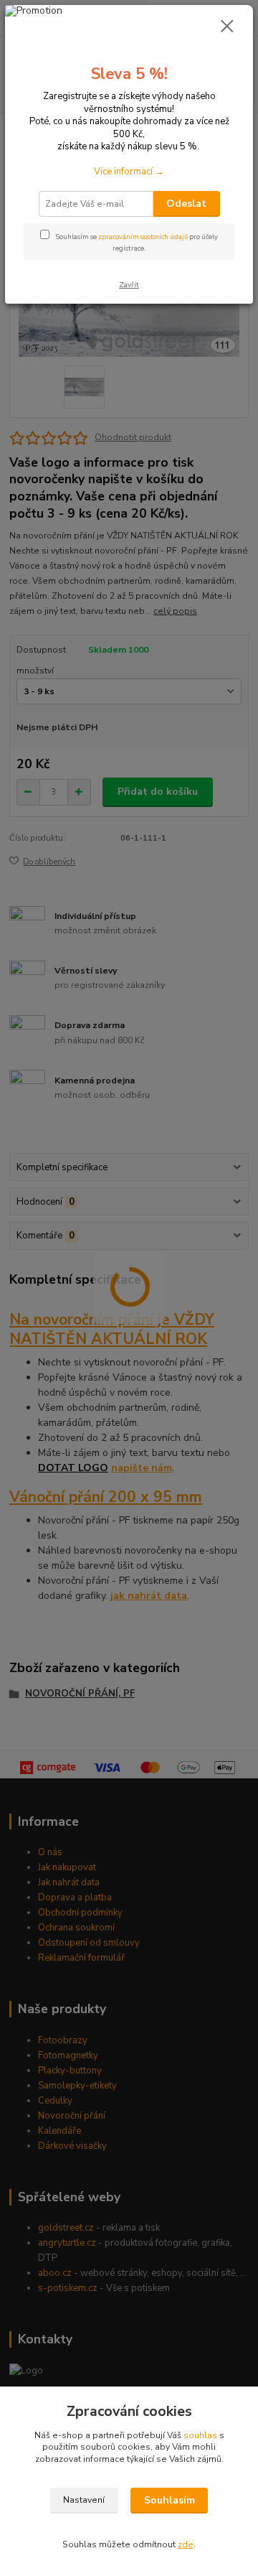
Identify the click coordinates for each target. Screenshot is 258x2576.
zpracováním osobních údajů (143, 237)
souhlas (200, 2435)
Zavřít (129, 285)
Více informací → (129, 172)
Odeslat (186, 204)
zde (186, 2544)
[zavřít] (227, 27)
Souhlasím (169, 2500)
